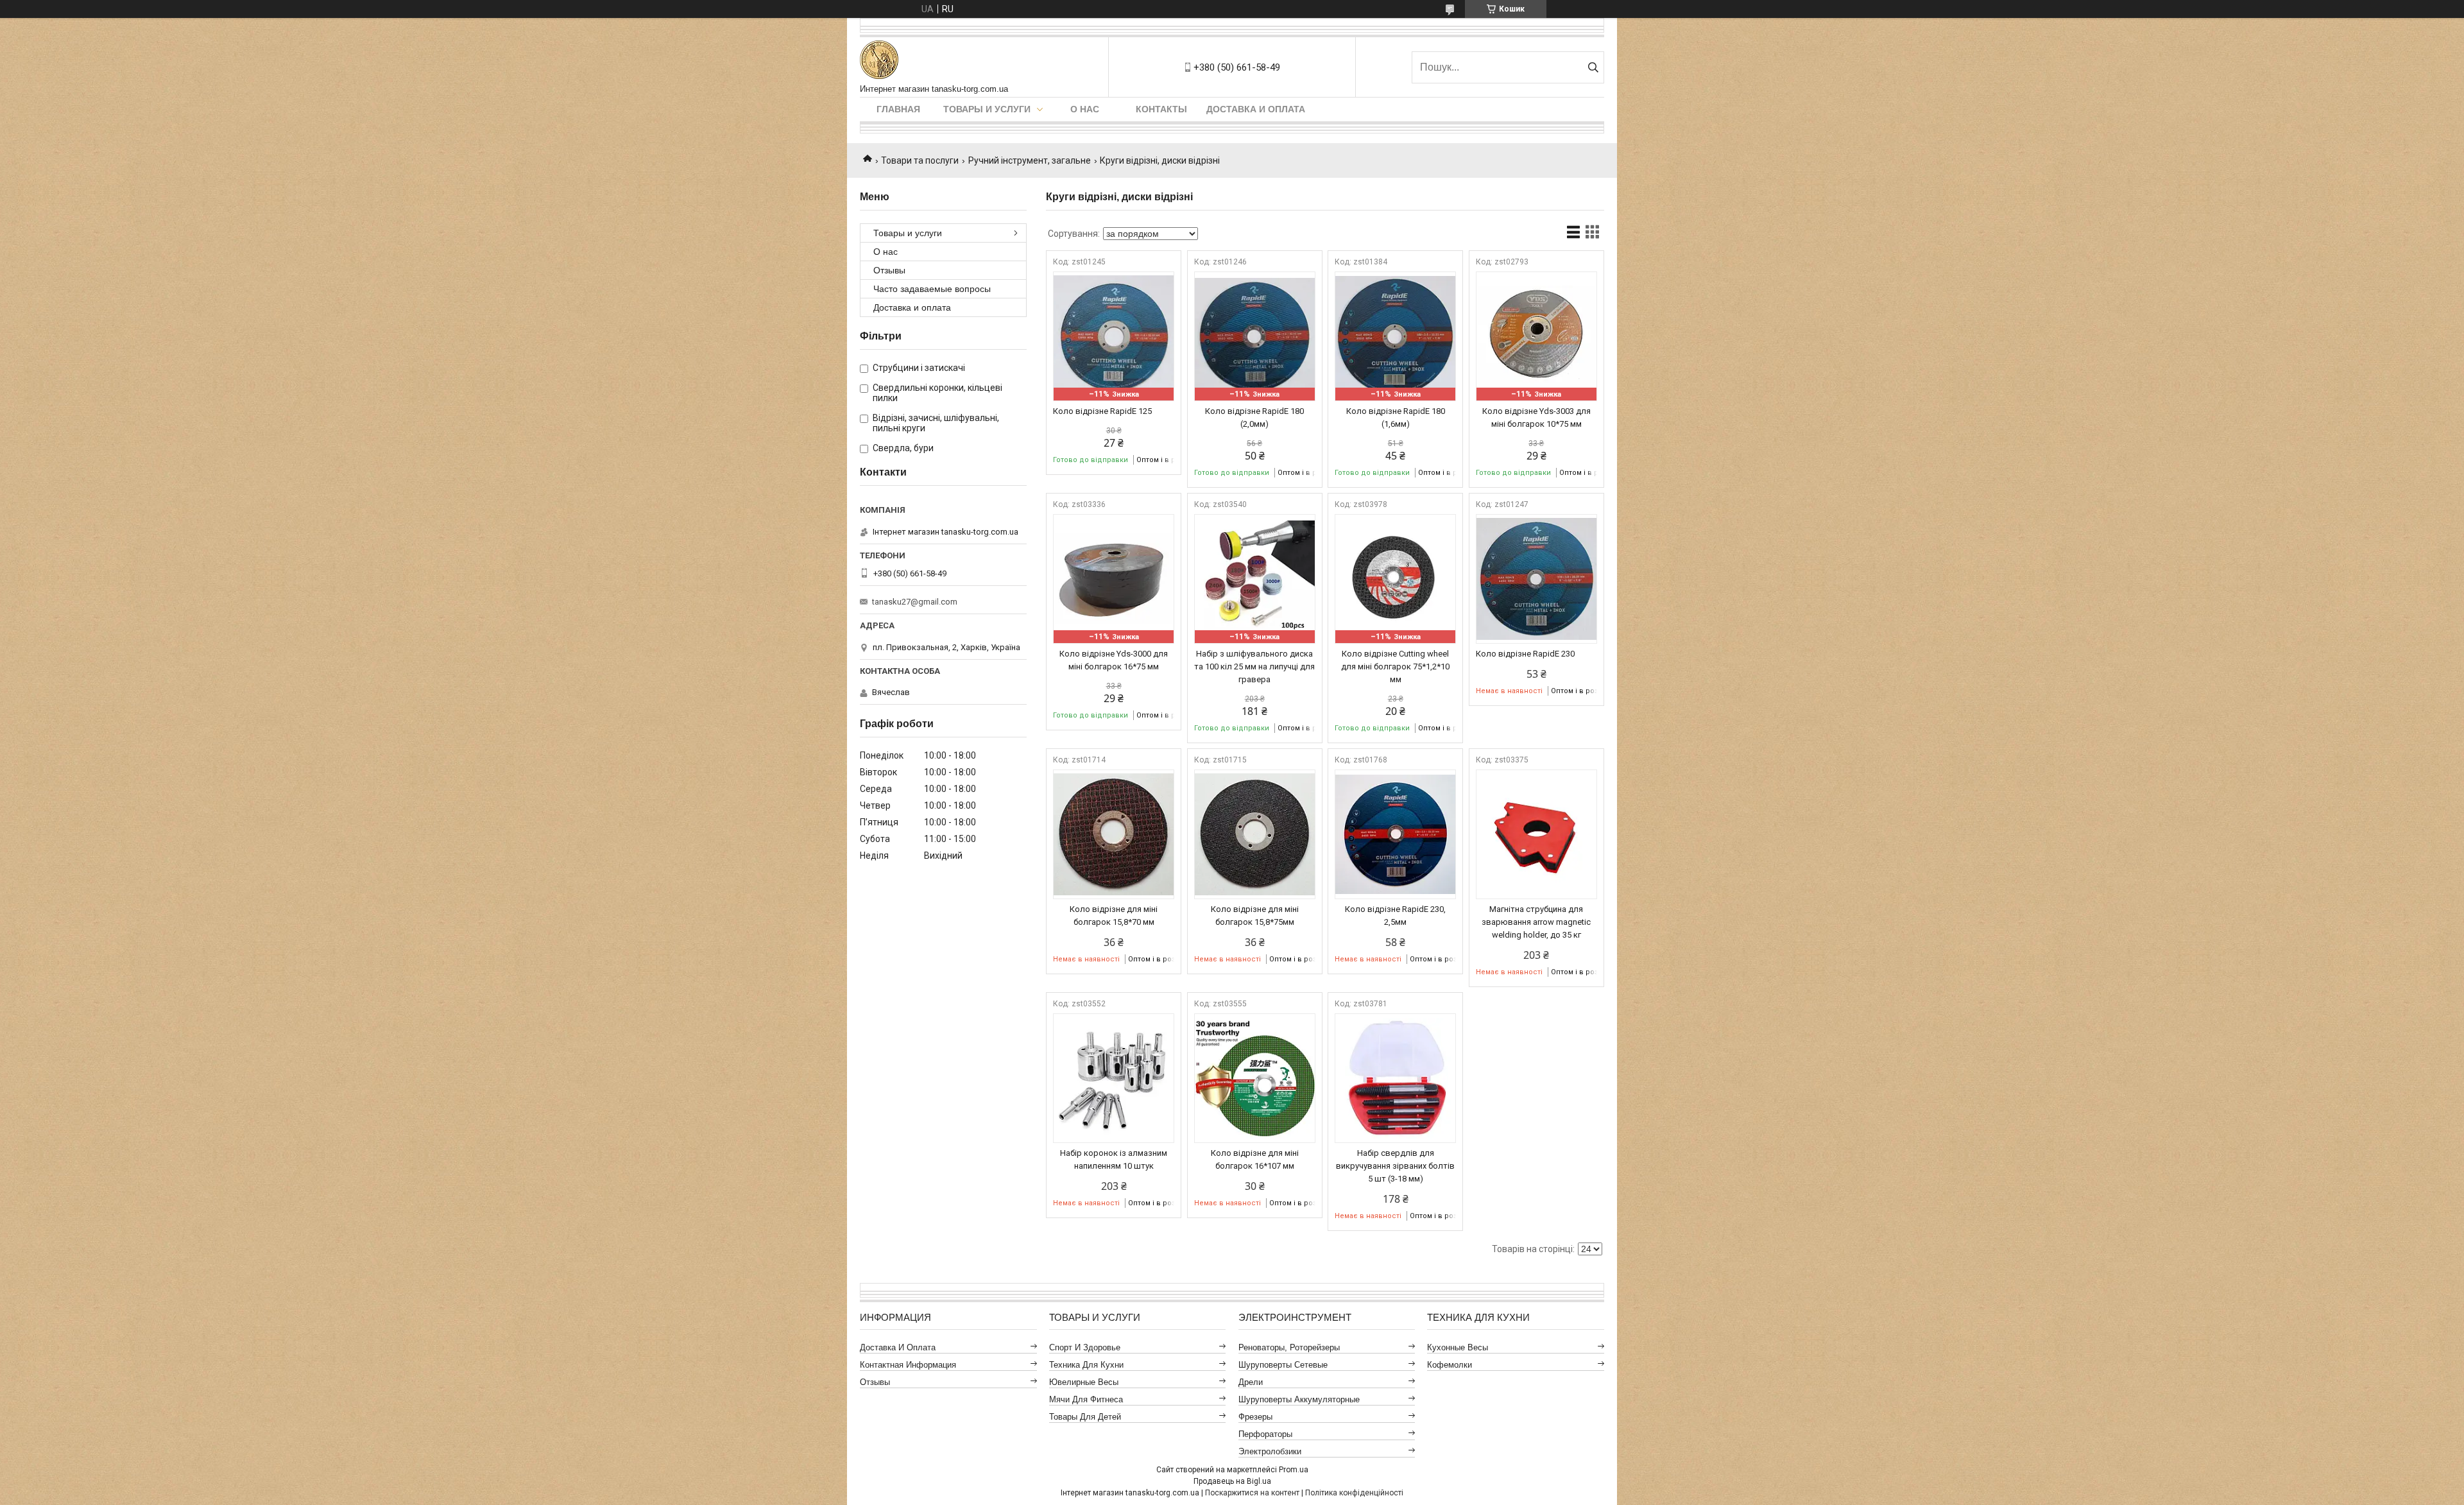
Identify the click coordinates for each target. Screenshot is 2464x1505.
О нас (1085, 109)
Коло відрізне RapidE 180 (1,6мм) (1396, 417)
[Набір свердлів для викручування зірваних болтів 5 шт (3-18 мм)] (1395, 1078)
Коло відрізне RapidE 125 (1102, 411)
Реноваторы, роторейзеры (1289, 1347)
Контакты (1161, 109)
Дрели (1251, 1382)
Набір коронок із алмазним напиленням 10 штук (1114, 1159)
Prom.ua (1294, 1470)
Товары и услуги (987, 109)
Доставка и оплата (1256, 109)
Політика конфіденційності (1354, 1493)
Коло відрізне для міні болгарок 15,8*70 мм (1114, 916)
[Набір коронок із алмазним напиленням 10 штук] (1114, 1078)
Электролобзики (1270, 1451)
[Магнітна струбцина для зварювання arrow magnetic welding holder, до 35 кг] (1536, 834)
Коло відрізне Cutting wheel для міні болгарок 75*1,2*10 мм (1395, 666)
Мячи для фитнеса (1086, 1399)
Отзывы (889, 270)
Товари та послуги (920, 160)
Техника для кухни (1086, 1365)
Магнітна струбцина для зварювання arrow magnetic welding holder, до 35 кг (1536, 922)
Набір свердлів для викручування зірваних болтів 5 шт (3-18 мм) (1395, 1166)
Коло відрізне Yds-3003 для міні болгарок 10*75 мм (1536, 417)
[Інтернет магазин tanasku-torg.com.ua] (879, 61)
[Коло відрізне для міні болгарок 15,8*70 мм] (1114, 834)
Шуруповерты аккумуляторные (1299, 1399)
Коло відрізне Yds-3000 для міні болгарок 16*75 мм (1114, 660)
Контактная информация (908, 1365)
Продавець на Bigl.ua (1232, 1481)
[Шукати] (1593, 67)
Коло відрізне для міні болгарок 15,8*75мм (1255, 916)
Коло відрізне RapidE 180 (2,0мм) (1254, 417)
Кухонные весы (1458, 1347)
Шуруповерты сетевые (1283, 1365)
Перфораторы (1265, 1434)
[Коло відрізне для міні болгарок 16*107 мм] (1255, 1078)
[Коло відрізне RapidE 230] (1536, 579)
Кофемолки (1450, 1365)
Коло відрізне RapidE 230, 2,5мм (1395, 916)
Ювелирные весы (1084, 1382)
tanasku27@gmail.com (915, 602)
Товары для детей (1085, 1417)
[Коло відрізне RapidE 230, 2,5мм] (1395, 834)
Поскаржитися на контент (1252, 1493)
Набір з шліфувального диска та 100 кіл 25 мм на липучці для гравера (1254, 666)
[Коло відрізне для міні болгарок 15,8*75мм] (1255, 834)
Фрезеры (1255, 1417)
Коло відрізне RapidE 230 (1525, 654)
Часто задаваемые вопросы (932, 289)
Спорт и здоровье (1085, 1347)
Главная (898, 109)
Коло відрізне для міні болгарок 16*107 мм (1255, 1159)
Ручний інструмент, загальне (1030, 160)
